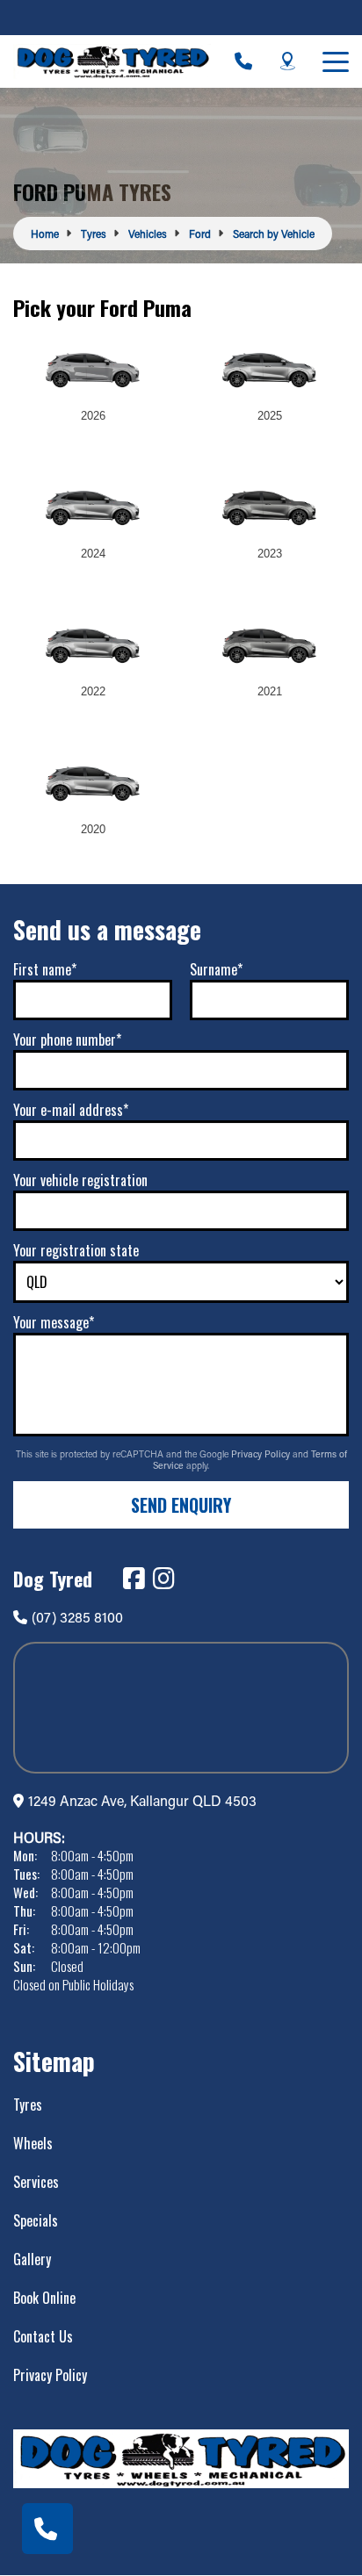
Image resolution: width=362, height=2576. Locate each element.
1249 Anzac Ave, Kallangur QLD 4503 (142, 1800)
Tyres (28, 2105)
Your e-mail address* (71, 1110)
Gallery (32, 2259)
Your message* (54, 1322)
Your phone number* (67, 1040)
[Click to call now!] (243, 61)
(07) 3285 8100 (77, 1617)
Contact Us (43, 2336)
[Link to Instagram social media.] (163, 1579)
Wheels (33, 2143)
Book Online (44, 2298)
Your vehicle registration (80, 1180)
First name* (45, 969)
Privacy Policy (262, 1454)
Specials (36, 2220)
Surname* (216, 969)
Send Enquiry (181, 1505)
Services (36, 2182)
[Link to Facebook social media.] (134, 1579)
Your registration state (76, 1250)
